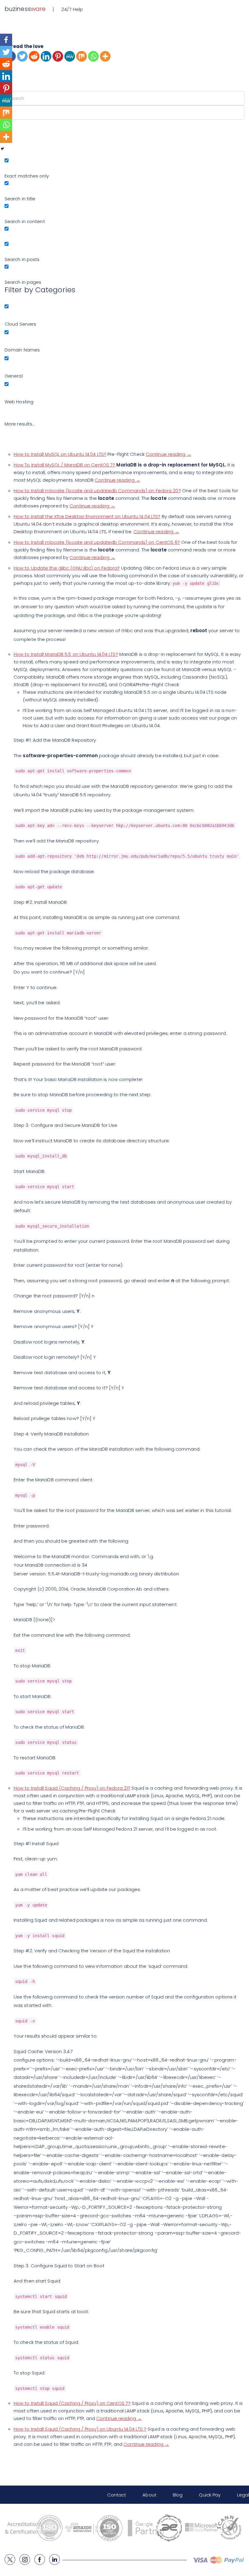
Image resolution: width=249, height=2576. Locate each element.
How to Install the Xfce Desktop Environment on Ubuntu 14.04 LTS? (87, 516)
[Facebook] (6, 40)
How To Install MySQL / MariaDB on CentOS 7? (64, 465)
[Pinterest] (58, 56)
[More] (105, 56)
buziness (25, 9)
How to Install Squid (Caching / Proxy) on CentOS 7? (72, 2403)
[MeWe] (70, 56)
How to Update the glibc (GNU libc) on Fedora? (67, 568)
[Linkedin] (46, 56)
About (149, 2495)
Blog (178, 2495)
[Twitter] (22, 56)
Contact (117, 2495)
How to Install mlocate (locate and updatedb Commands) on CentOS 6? (97, 542)
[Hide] (2, 149)
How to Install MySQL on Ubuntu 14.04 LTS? (60, 454)
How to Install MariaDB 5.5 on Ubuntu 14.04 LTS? (66, 654)
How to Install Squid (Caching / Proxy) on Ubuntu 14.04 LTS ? (80, 2429)
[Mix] (82, 56)
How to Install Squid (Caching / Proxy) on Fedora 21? (72, 1788)
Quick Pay (210, 2495)
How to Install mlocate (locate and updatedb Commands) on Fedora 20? (97, 491)
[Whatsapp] (93, 56)
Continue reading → (169, 454)
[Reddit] (34, 56)
